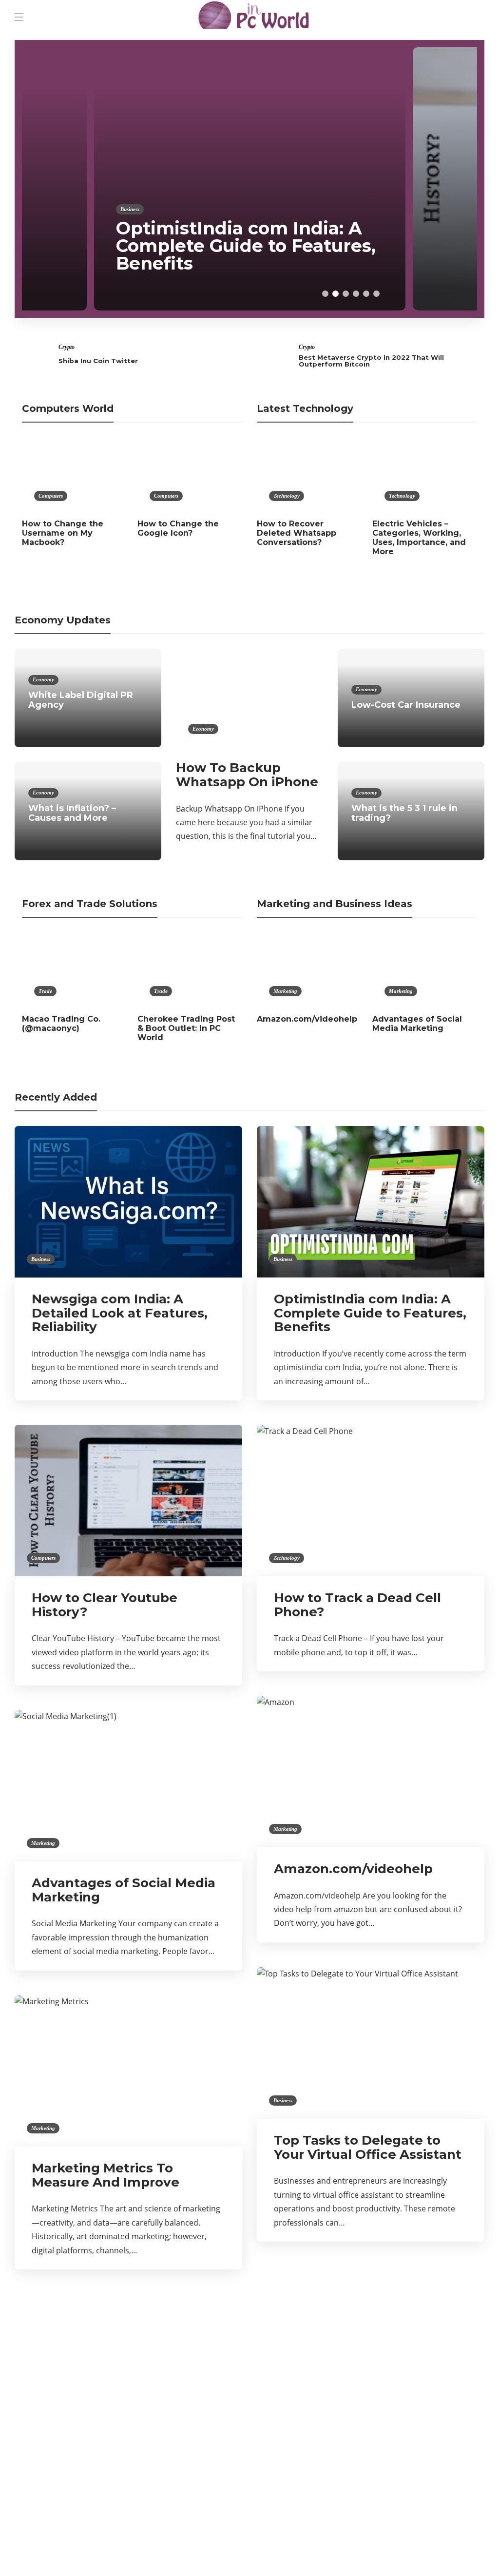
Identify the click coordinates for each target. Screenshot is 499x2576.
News (89, 2460)
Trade (45, 991)
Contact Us (460, 2551)
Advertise (410, 2551)
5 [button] (366, 294)
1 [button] (325, 294)
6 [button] (376, 294)
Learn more (373, 2367)
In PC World (89, 2426)
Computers (451, 227)
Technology (287, 496)
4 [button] (356, 294)
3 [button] (346, 294)
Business (130, 209)
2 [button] (336, 294)
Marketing (285, 991)
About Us (364, 2551)
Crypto (67, 347)
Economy (43, 679)
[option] (250, 179)
